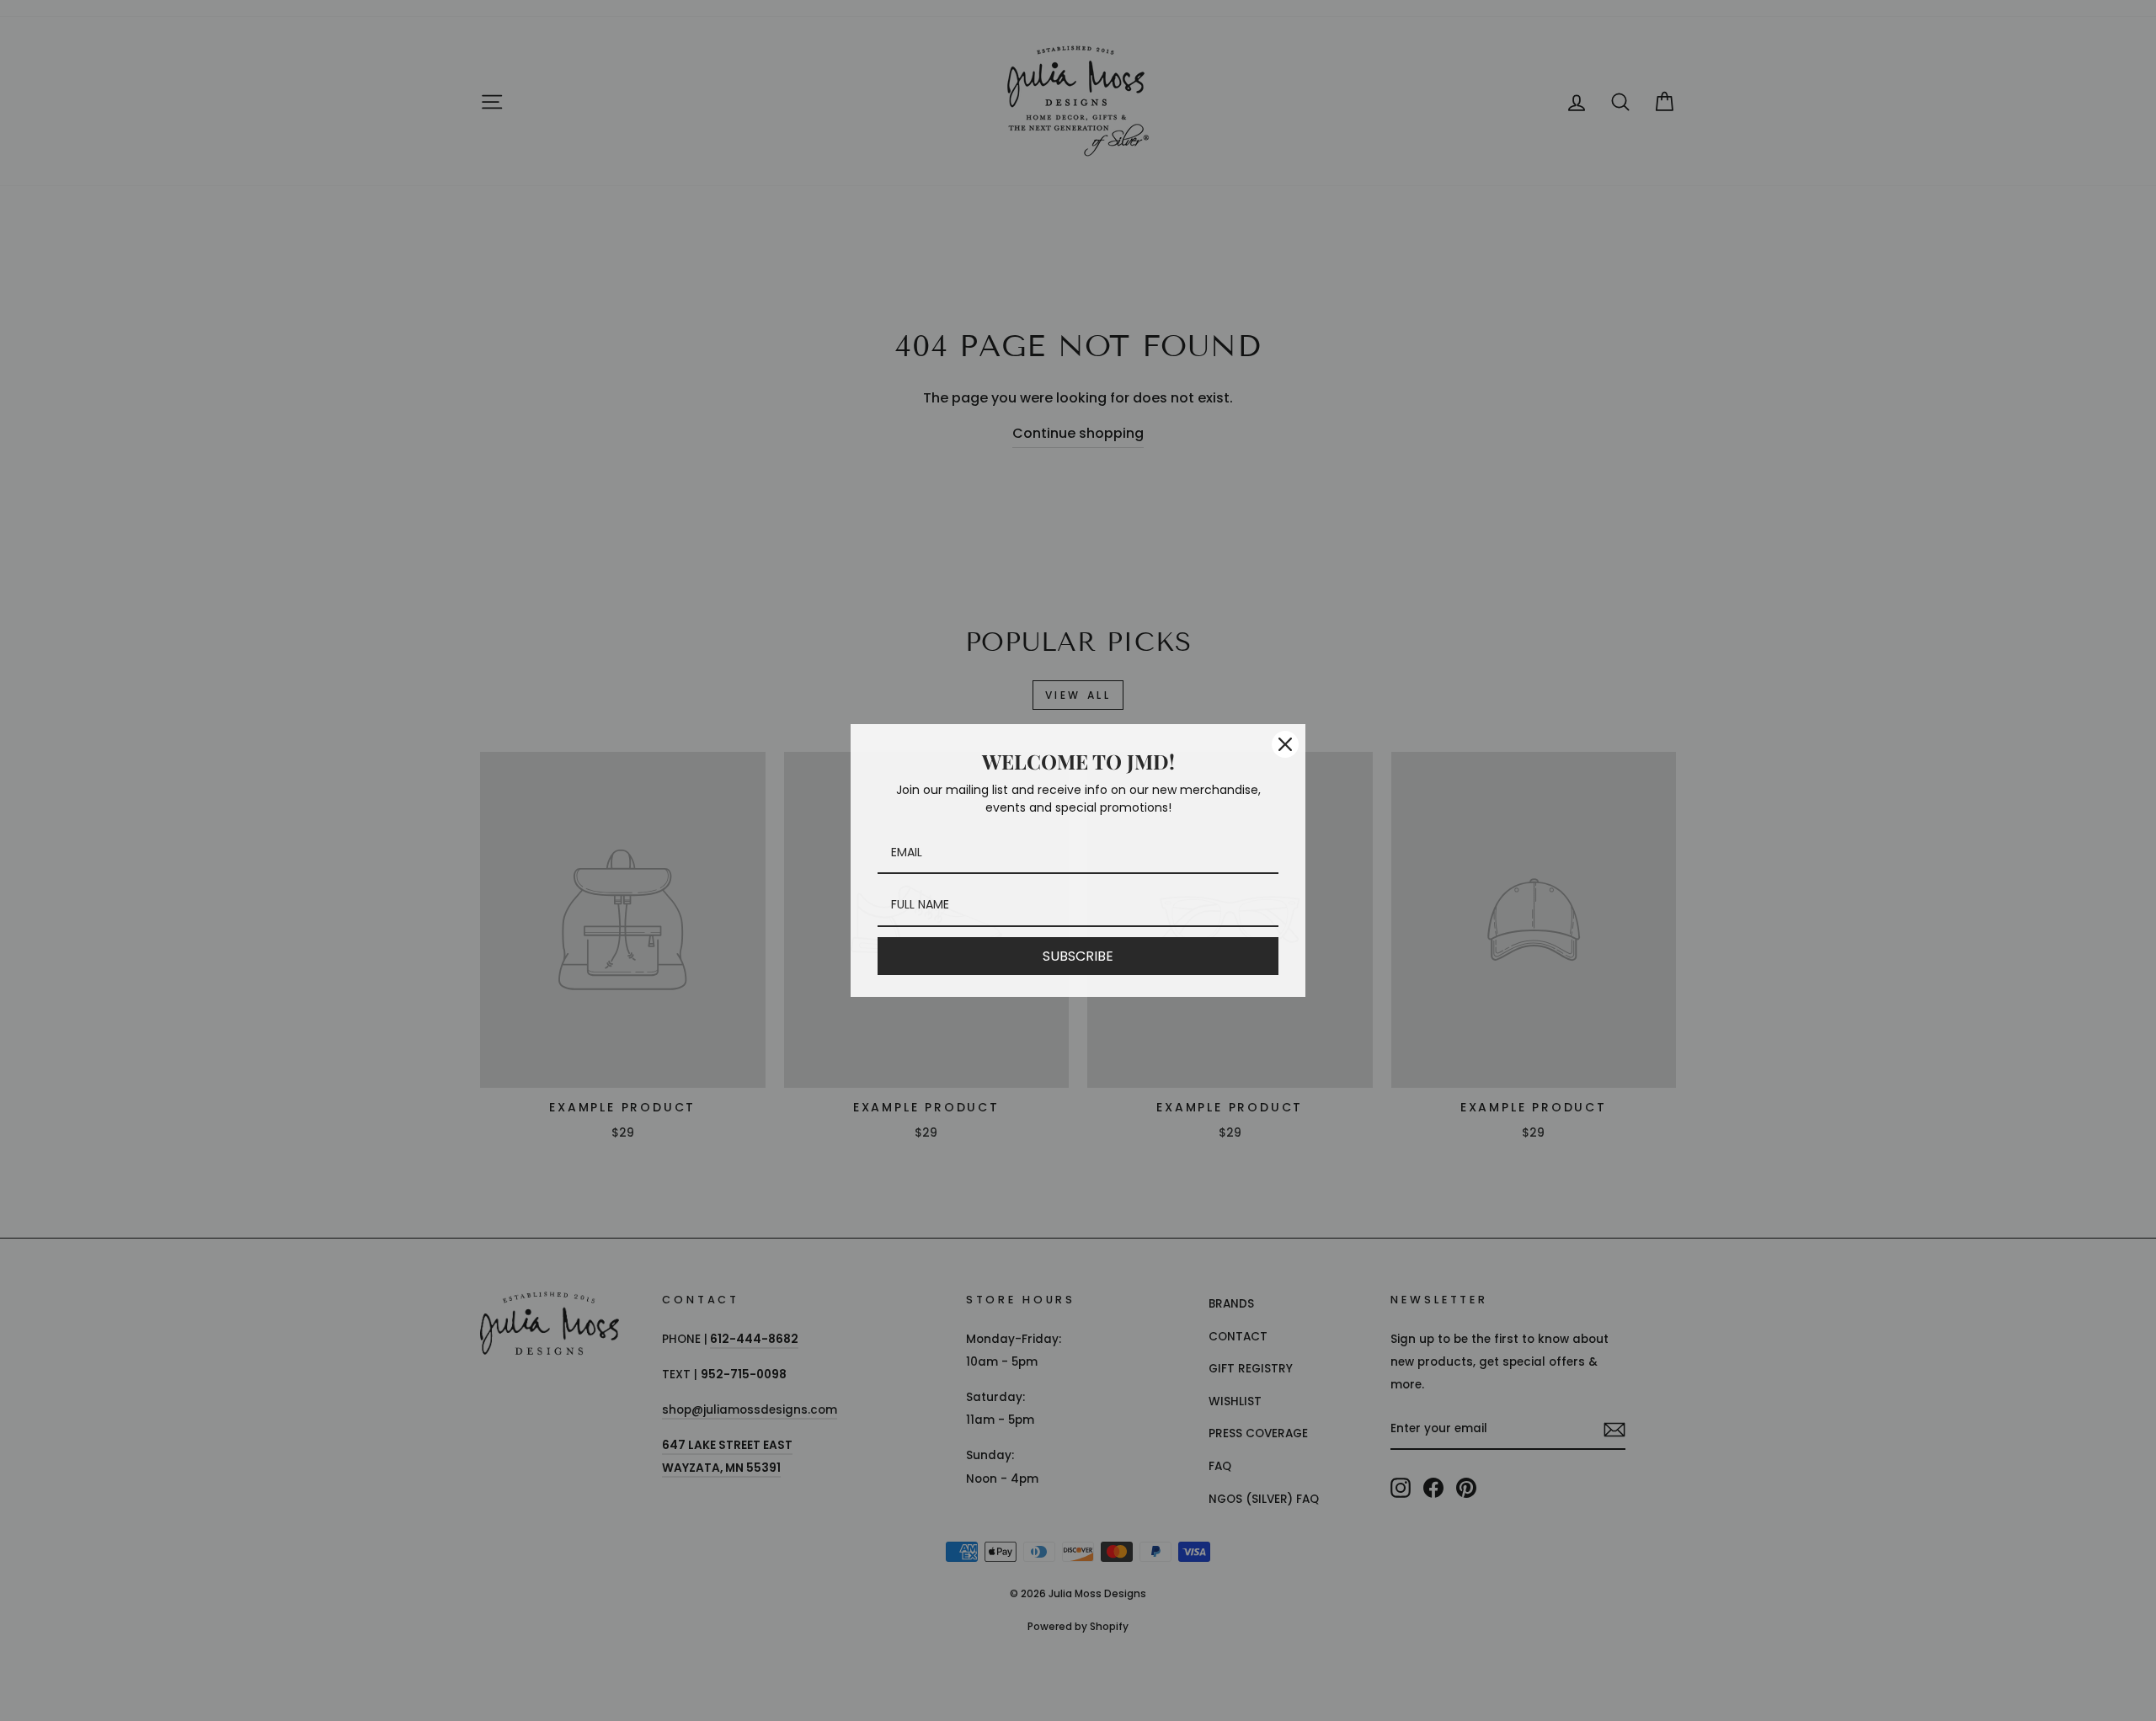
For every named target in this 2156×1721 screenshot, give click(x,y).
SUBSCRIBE (1078, 956)
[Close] (1285, 744)
